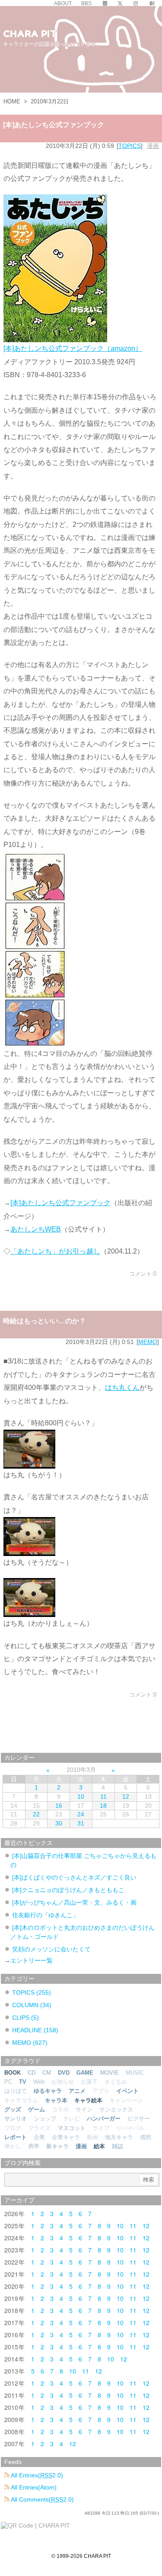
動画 (92, 2137)
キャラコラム (21, 2100)
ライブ (101, 2128)
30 (59, 1823)
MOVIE (110, 2073)
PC (8, 2082)
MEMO (148, 1342)
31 (81, 1823)
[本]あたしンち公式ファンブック (54, 125)
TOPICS (130, 146)
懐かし (13, 2146)
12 (126, 1796)
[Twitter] (120, 3)
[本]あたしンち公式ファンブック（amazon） (73, 348)
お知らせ (63, 2082)
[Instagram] (136, 3)
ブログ (13, 2128)
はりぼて (16, 2091)
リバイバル (130, 2128)
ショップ (45, 2119)
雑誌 (118, 2146)
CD (32, 2073)
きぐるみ (116, 2082)
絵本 (99, 2146)
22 (36, 1814)
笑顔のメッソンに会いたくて (51, 1949)
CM (47, 2073)
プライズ (39, 2128)
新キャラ (57, 2146)
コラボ (60, 2109)
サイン (84, 2109)
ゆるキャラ (48, 2091)
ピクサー (139, 2119)
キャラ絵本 (88, 2100)
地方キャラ (119, 2137)
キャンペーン (126, 2100)
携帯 (34, 2146)
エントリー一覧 (32, 1960)
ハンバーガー (104, 2119)
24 (81, 1814)
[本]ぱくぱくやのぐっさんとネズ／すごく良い (74, 1877)
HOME (12, 101)
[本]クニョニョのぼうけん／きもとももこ (68, 1890)
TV (23, 2082)
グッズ (13, 2109)
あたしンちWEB (36, 1229)
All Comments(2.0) (42, 2499)
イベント (127, 2091)
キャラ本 (56, 2100)
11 (103, 1796)
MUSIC (135, 2073)
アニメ (77, 2091)
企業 (39, 2137)
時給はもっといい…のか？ (44, 1321)
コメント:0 (143, 1274)
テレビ (71, 2119)
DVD (64, 2073)
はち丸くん (122, 1387)
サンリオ (16, 2119)
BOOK (13, 2073)
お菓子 (89, 2082)
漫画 (153, 146)
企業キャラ (66, 2137)
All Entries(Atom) (33, 2487)
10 (81, 1796)
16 (59, 1806)
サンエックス (116, 2109)
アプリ (101, 2091)
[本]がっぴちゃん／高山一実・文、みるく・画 (74, 1902)
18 (103, 1806)
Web (39, 2082)
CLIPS (25, 2018)
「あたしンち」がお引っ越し (55, 1251)
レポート (16, 2137)
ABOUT (63, 3)
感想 (146, 2137)
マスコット (71, 2128)
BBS (86, 3)
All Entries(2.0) (36, 2475)
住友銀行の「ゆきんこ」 (45, 1915)
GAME (85, 2073)
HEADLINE (35, 2030)
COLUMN (32, 2005)
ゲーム (37, 2109)
